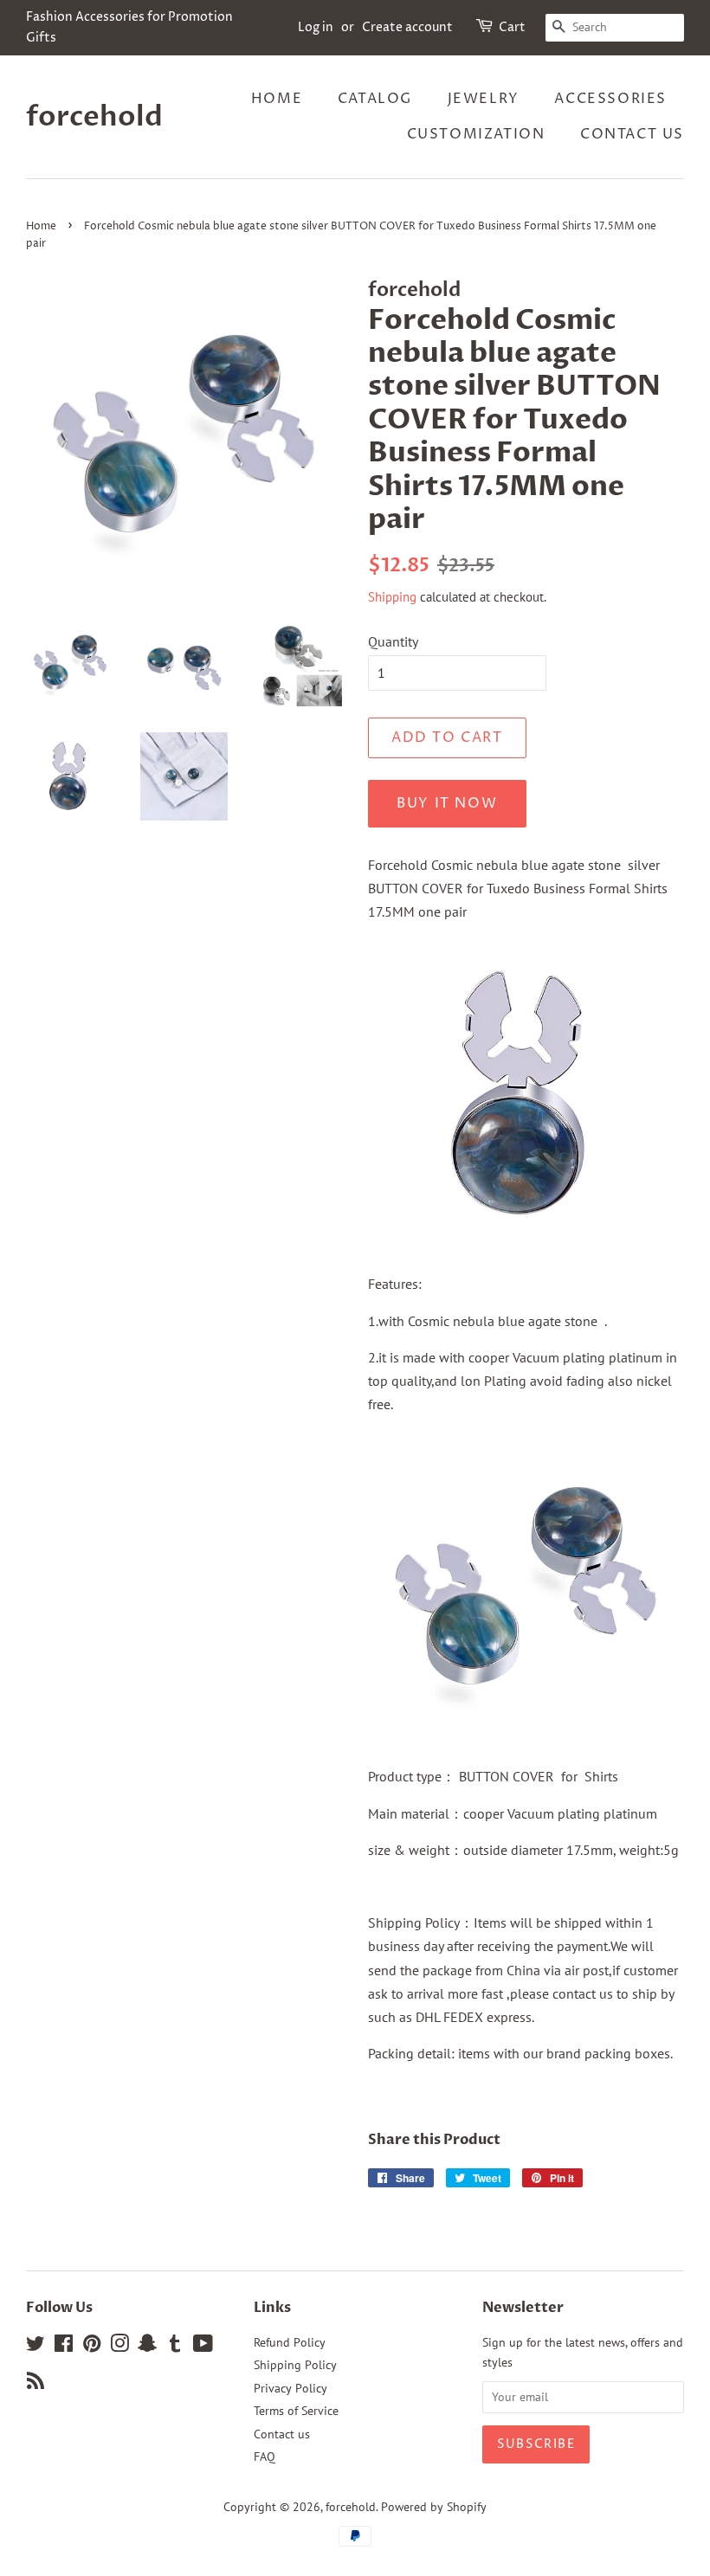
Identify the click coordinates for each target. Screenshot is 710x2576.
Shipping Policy (295, 2365)
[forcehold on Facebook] (64, 2347)
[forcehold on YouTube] (203, 2347)
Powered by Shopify (434, 2507)
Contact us (632, 134)
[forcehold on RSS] (35, 2384)
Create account (407, 27)
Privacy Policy (290, 2388)
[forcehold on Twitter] (35, 2347)
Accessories (610, 99)
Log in (316, 27)
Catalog (375, 99)
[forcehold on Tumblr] (175, 2347)
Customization (476, 134)
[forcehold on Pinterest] (92, 2347)
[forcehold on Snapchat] (147, 2347)
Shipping (392, 597)
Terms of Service (296, 2411)
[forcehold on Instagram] (119, 2347)
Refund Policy (290, 2342)
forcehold (94, 117)
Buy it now (447, 803)
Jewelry (484, 99)
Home (277, 99)
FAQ (265, 2457)
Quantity (393, 641)
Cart (512, 27)
